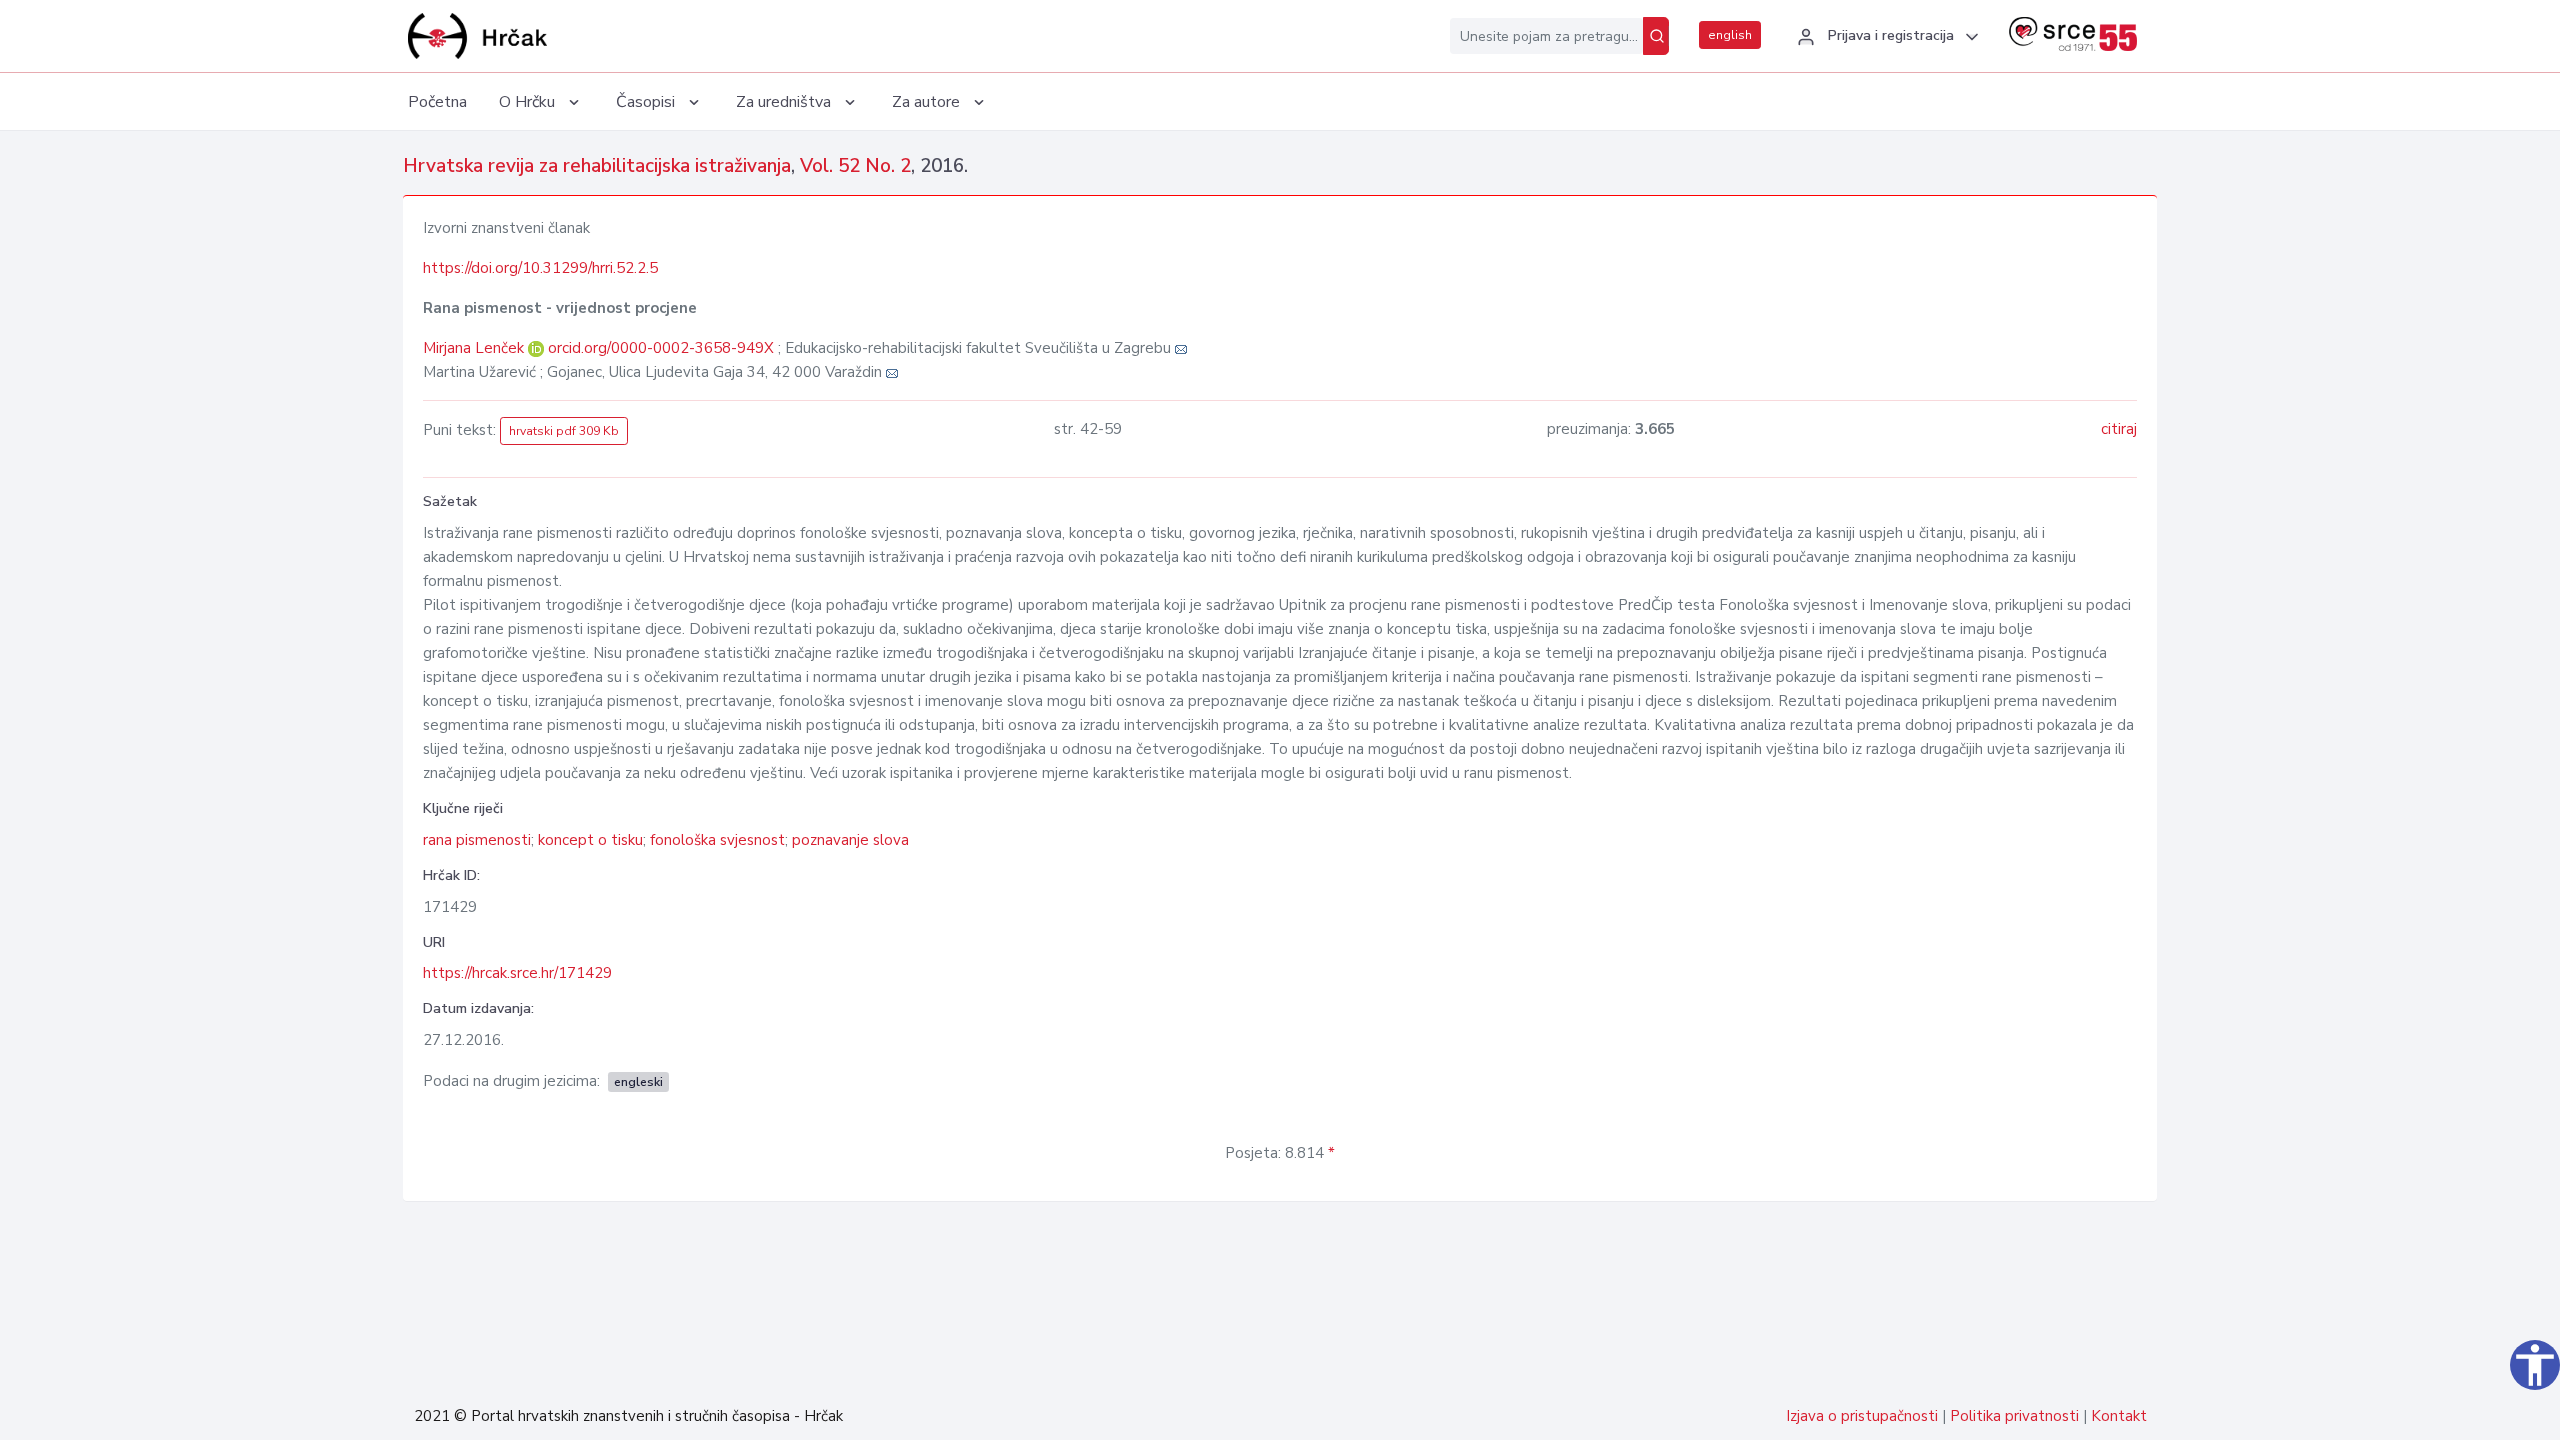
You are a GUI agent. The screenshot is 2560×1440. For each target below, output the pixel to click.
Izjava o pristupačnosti (1862, 1416)
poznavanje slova (850, 840)
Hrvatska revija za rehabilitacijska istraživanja (597, 166)
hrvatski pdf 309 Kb (564, 431)
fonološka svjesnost (717, 840)
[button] (1885, 37)
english (1730, 35)
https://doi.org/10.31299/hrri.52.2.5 (540, 268)
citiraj (2119, 429)
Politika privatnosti (2014, 1416)
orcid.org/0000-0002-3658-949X (661, 348)
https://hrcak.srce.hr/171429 (517, 973)
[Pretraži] (1656, 36)
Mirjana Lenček (475, 348)
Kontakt (2119, 1416)
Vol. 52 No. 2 (855, 166)
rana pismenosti (477, 840)
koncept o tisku (590, 840)
